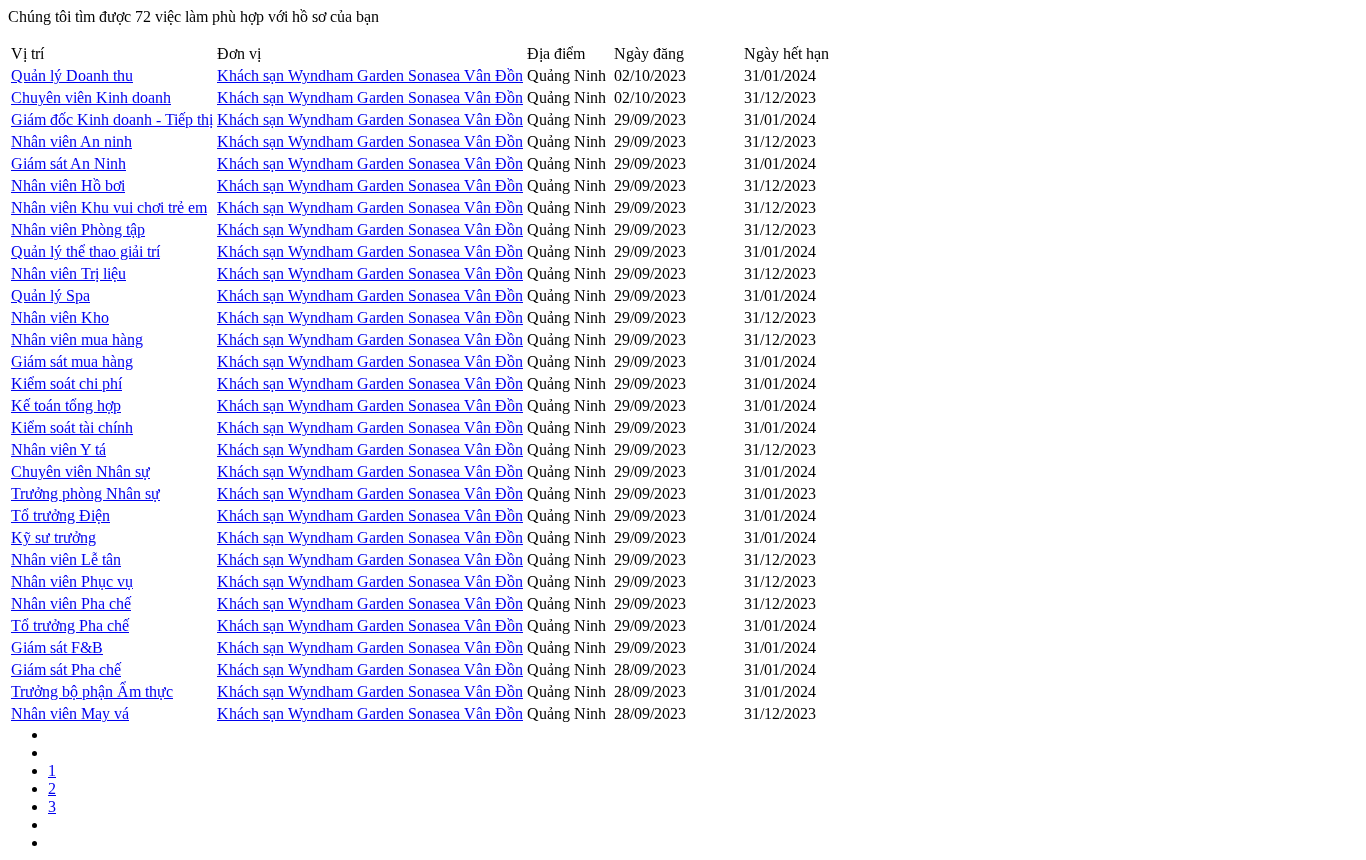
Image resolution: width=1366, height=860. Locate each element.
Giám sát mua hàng (72, 361)
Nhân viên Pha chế (71, 603)
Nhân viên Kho (60, 317)
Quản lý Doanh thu (72, 75)
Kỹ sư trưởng (53, 537)
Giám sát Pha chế (66, 669)
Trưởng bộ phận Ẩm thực (92, 691)
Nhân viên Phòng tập (78, 229)
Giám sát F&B (57, 647)
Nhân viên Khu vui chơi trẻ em (109, 207)
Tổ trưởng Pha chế (70, 625)
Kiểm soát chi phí (66, 383)
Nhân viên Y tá (58, 449)
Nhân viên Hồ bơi (68, 185)
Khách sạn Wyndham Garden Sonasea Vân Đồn (370, 75)
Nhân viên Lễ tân (66, 559)
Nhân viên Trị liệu (68, 273)
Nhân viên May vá (70, 713)
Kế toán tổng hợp (66, 405)
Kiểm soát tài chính (72, 427)
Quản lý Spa (50, 295)
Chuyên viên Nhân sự (80, 471)
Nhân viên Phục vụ (72, 581)
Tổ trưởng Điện (60, 515)
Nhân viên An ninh (71, 141)
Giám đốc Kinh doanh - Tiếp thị (112, 119)
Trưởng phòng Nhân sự (85, 493)
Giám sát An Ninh (68, 163)
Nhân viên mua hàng (77, 339)
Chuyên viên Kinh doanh (91, 97)
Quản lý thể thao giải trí (85, 251)
